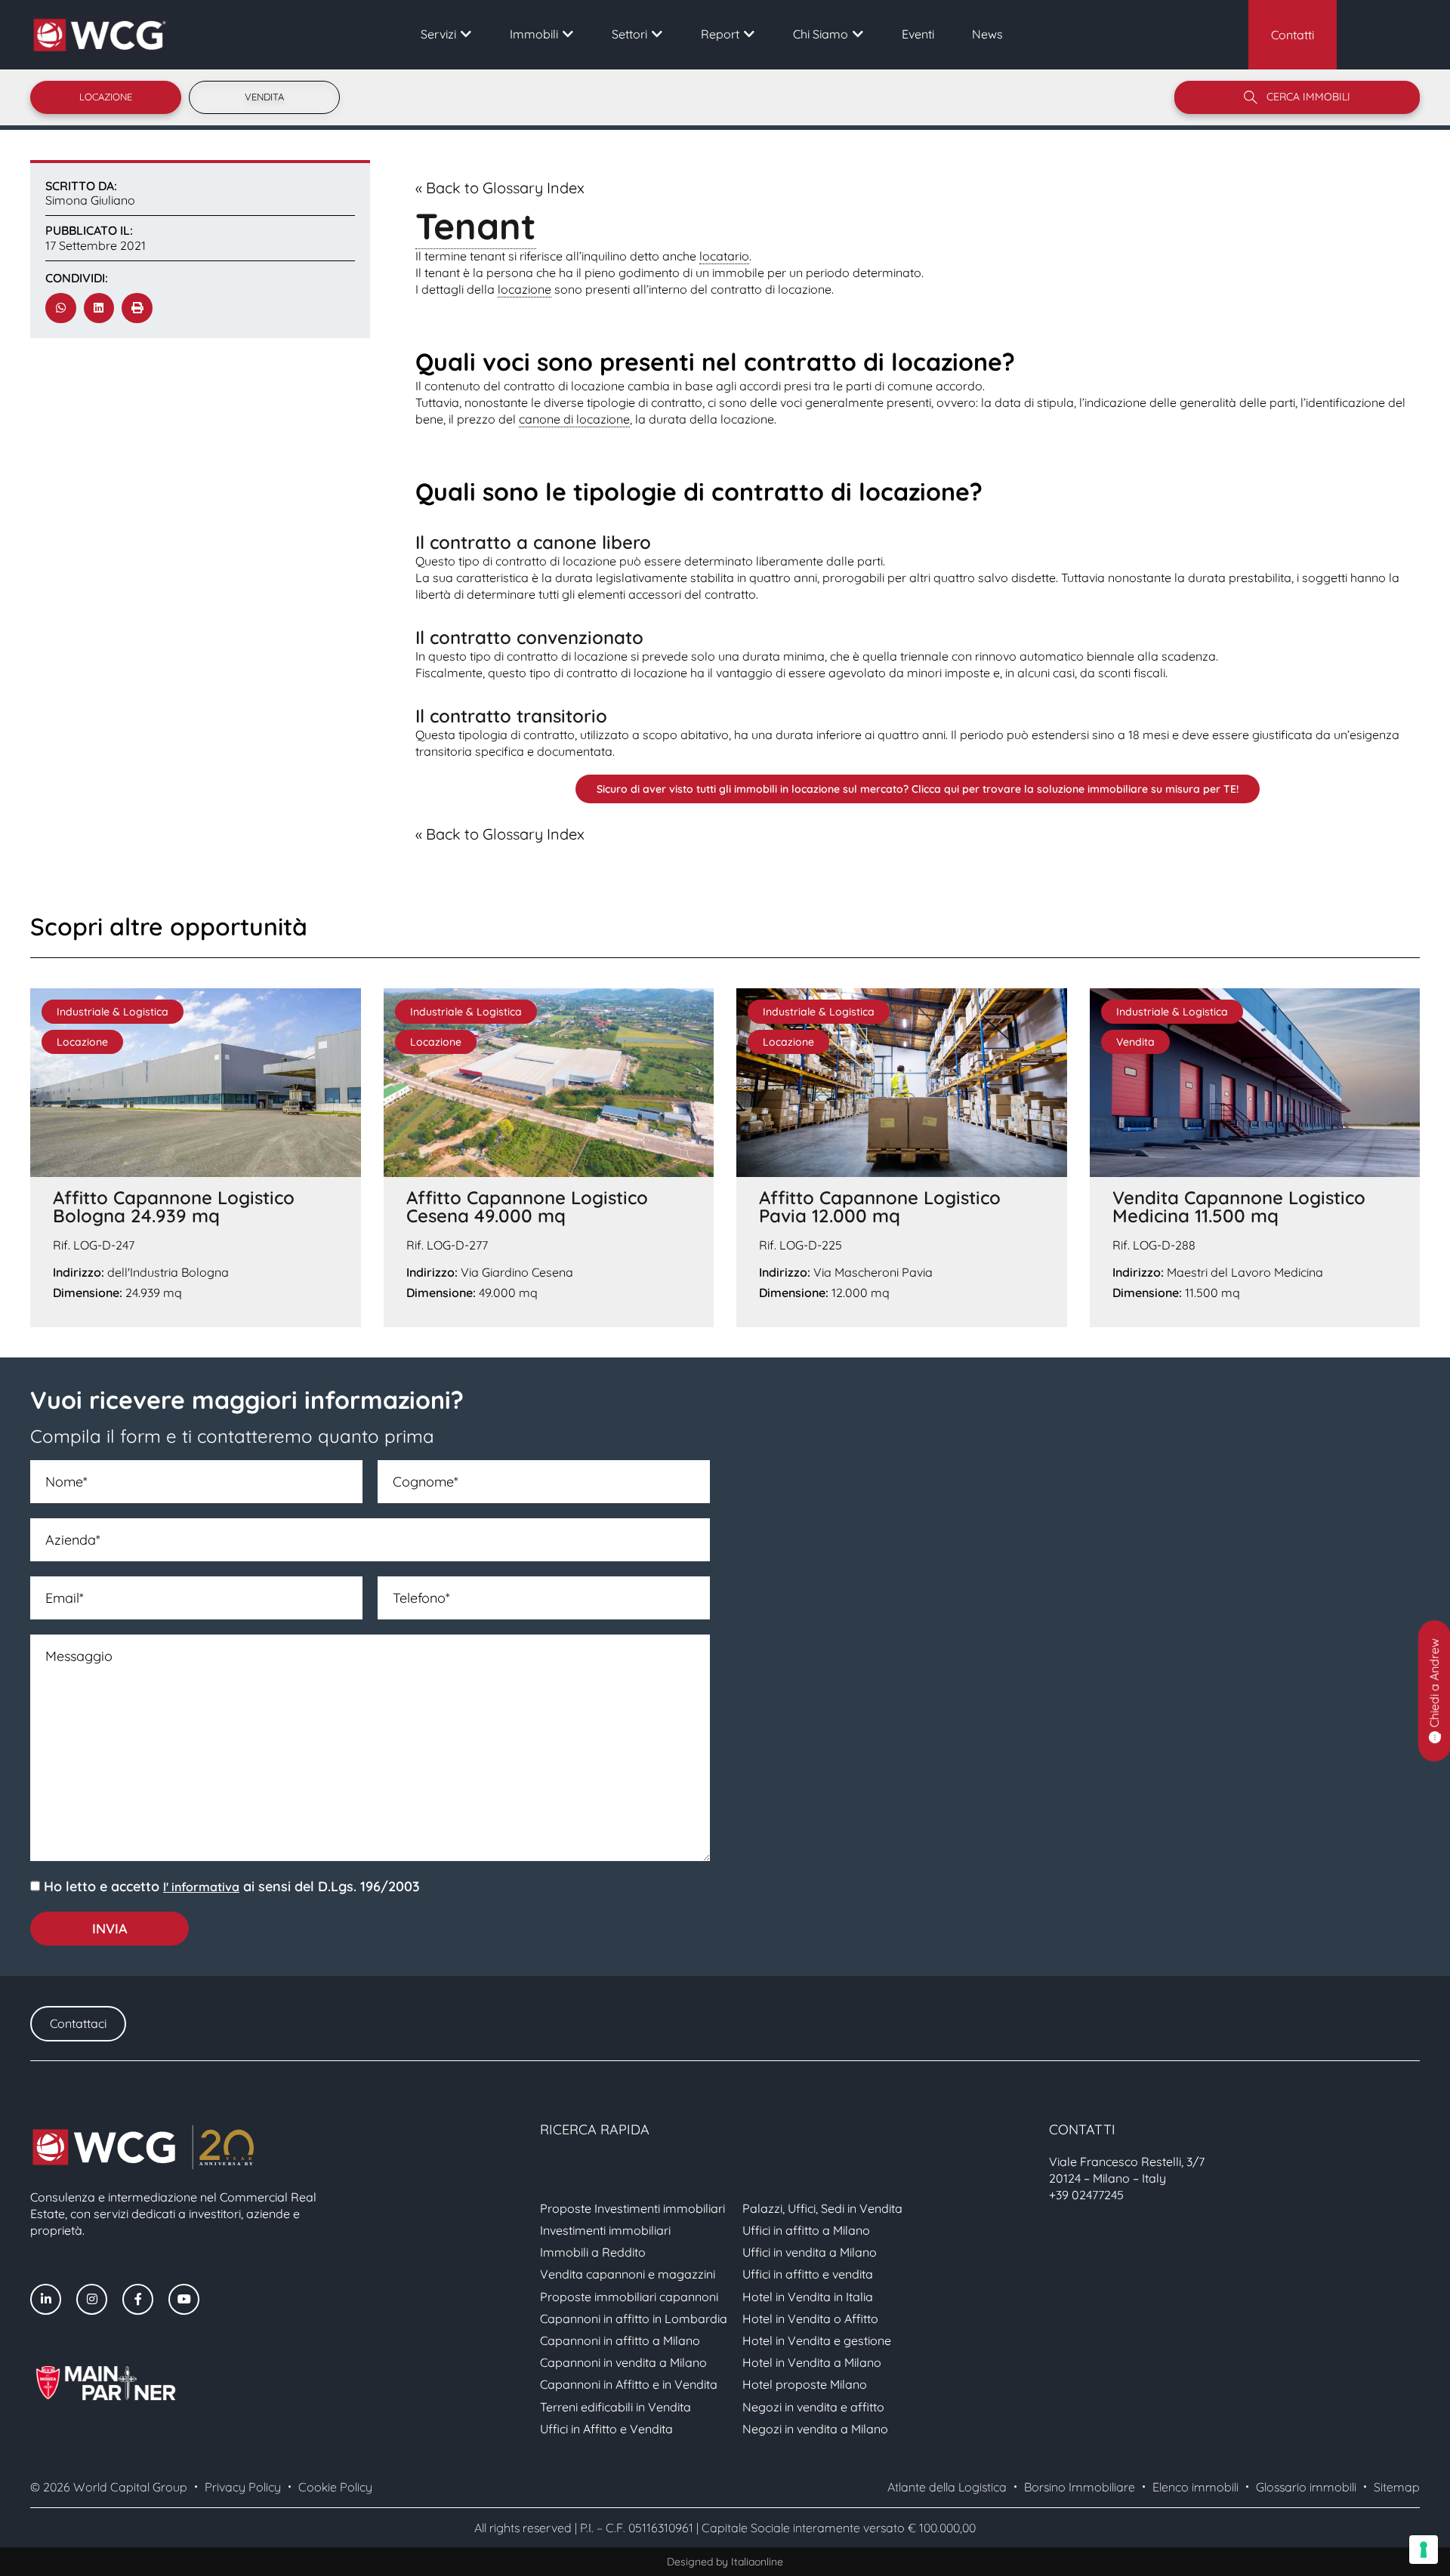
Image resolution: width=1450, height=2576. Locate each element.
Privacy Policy (243, 2487)
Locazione (106, 97)
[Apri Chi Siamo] (858, 34)
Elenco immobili (1195, 2487)
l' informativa (201, 1887)
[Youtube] (184, 2299)
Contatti (1293, 35)
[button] (61, 308)
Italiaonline (757, 2562)
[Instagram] (92, 2299)
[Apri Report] (749, 34)
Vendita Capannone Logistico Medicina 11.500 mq (1239, 1206)
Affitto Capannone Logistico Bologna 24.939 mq (174, 1206)
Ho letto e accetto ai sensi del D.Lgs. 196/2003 (230, 1886)
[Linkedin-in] (46, 2299)
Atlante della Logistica (947, 2487)
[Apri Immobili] (568, 34)
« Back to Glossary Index (500, 188)
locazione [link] (524, 289)
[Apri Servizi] (466, 34)
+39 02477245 (1086, 2195)
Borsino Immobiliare (1080, 2487)
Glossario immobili (1306, 2487)
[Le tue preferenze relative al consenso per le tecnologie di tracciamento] (1424, 2550)
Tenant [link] (476, 226)
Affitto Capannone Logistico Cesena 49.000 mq (527, 1206)
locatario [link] (724, 256)
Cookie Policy (335, 2487)
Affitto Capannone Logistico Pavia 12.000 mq (880, 1206)
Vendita (264, 97)
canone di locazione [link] (574, 419)
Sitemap (1397, 2487)
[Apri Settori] (657, 34)
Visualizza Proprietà (195, 1139)
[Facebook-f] (138, 2299)
